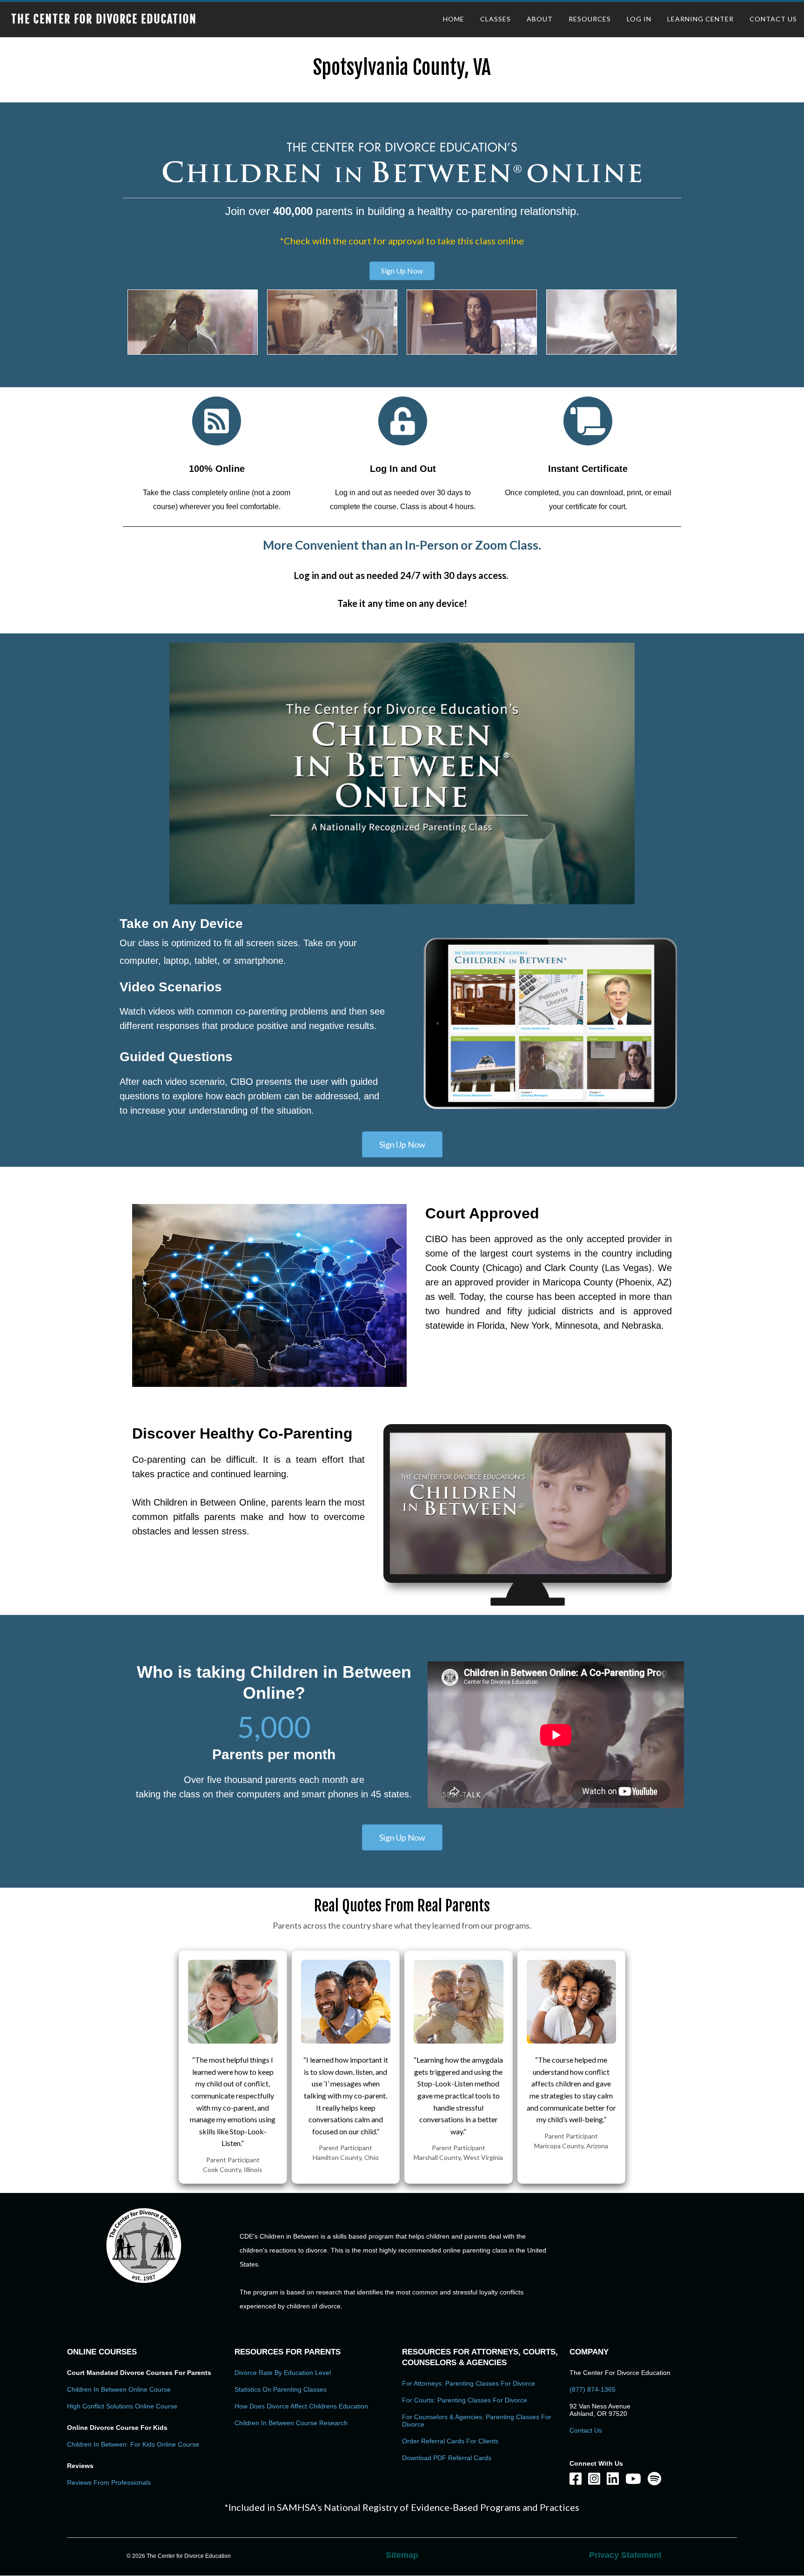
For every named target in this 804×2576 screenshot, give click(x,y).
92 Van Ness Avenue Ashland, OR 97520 (600, 2410)
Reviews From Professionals (109, 2482)
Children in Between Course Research (291, 2423)
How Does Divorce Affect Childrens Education (301, 2406)
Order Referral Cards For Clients (450, 2441)
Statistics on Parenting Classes (281, 2389)
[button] (402, 271)
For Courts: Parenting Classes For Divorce (465, 2400)
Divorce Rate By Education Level (283, 2373)
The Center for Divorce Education (104, 19)
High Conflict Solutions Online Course (122, 2406)
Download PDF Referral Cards (447, 2458)
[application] (402, 774)
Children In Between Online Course (119, 2389)
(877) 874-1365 (593, 2389)
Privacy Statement (625, 2555)
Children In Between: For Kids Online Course (133, 2444)
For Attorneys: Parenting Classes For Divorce (469, 2383)
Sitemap (402, 2555)
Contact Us (586, 2430)
